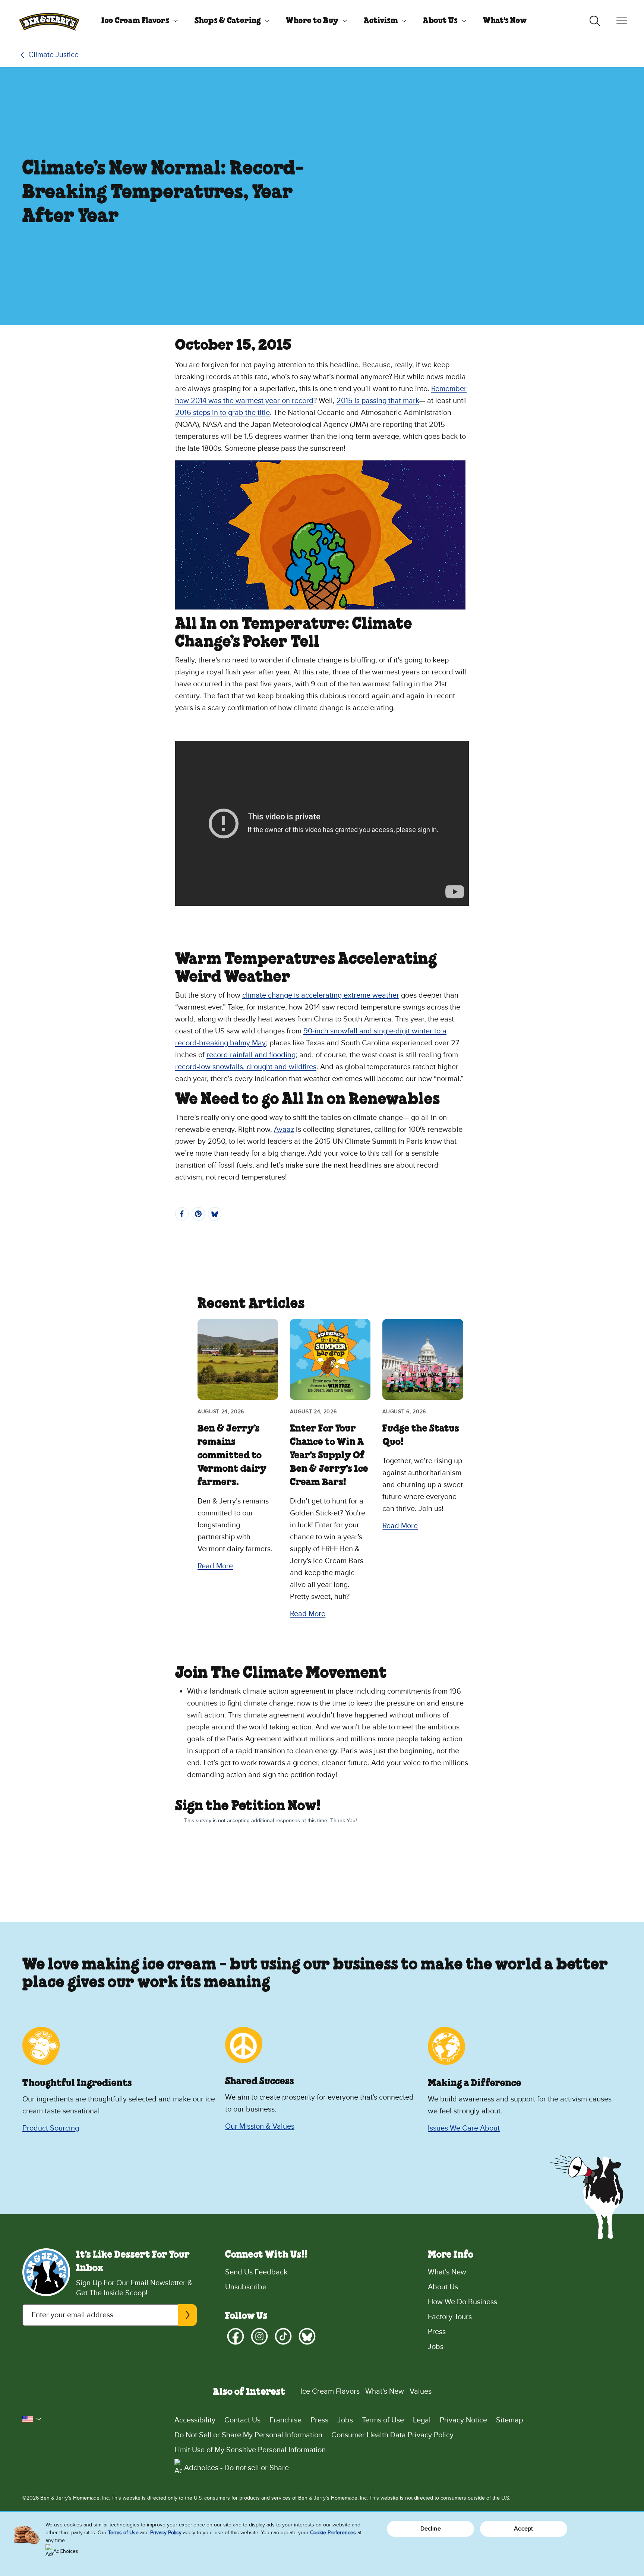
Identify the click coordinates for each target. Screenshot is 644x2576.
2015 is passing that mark (378, 401)
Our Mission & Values (260, 2126)
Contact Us (242, 2420)
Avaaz (284, 1130)
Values (421, 2391)
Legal (422, 2420)
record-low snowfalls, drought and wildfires (246, 1067)
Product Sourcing (51, 2128)
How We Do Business (463, 2302)
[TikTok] (283, 2336)
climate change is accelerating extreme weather (321, 995)
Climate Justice (53, 55)
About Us (440, 21)
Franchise (285, 2420)
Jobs (436, 2347)
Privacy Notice (463, 2420)
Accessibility (195, 2420)
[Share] (182, 1214)
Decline (431, 2529)
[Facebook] (236, 2336)
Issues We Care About (464, 2128)
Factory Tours (450, 2317)
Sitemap (509, 2420)
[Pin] (198, 1214)
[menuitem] (137, 21)
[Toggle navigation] (622, 21)
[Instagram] (259, 2336)
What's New (505, 21)
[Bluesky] (307, 2336)
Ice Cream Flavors (135, 21)
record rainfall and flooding (251, 1055)
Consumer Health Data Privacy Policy (392, 2435)
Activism (381, 21)
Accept (523, 2529)
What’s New (385, 2391)
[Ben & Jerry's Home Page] (49, 21)
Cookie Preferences (333, 2533)
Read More (215, 1566)
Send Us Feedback (256, 2272)
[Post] (215, 1214)
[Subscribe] (187, 2315)
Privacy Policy (166, 2533)
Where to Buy (312, 21)
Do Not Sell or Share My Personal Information (248, 2435)
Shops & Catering (228, 21)
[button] (32, 2419)
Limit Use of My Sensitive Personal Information (250, 2450)
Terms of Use (383, 2420)
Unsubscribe (246, 2287)
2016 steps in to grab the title (222, 413)
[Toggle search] (595, 21)
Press (437, 2332)
